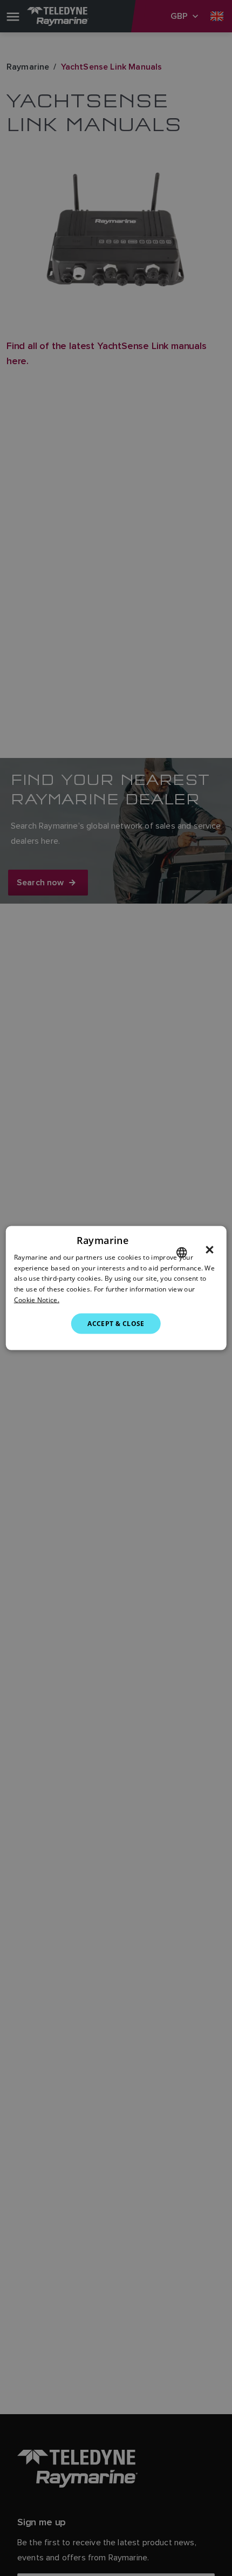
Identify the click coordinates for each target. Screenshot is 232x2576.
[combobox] (181, 1252)
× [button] (210, 1249)
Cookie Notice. (37, 1300)
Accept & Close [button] (116, 1323)
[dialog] (116, 1288)
